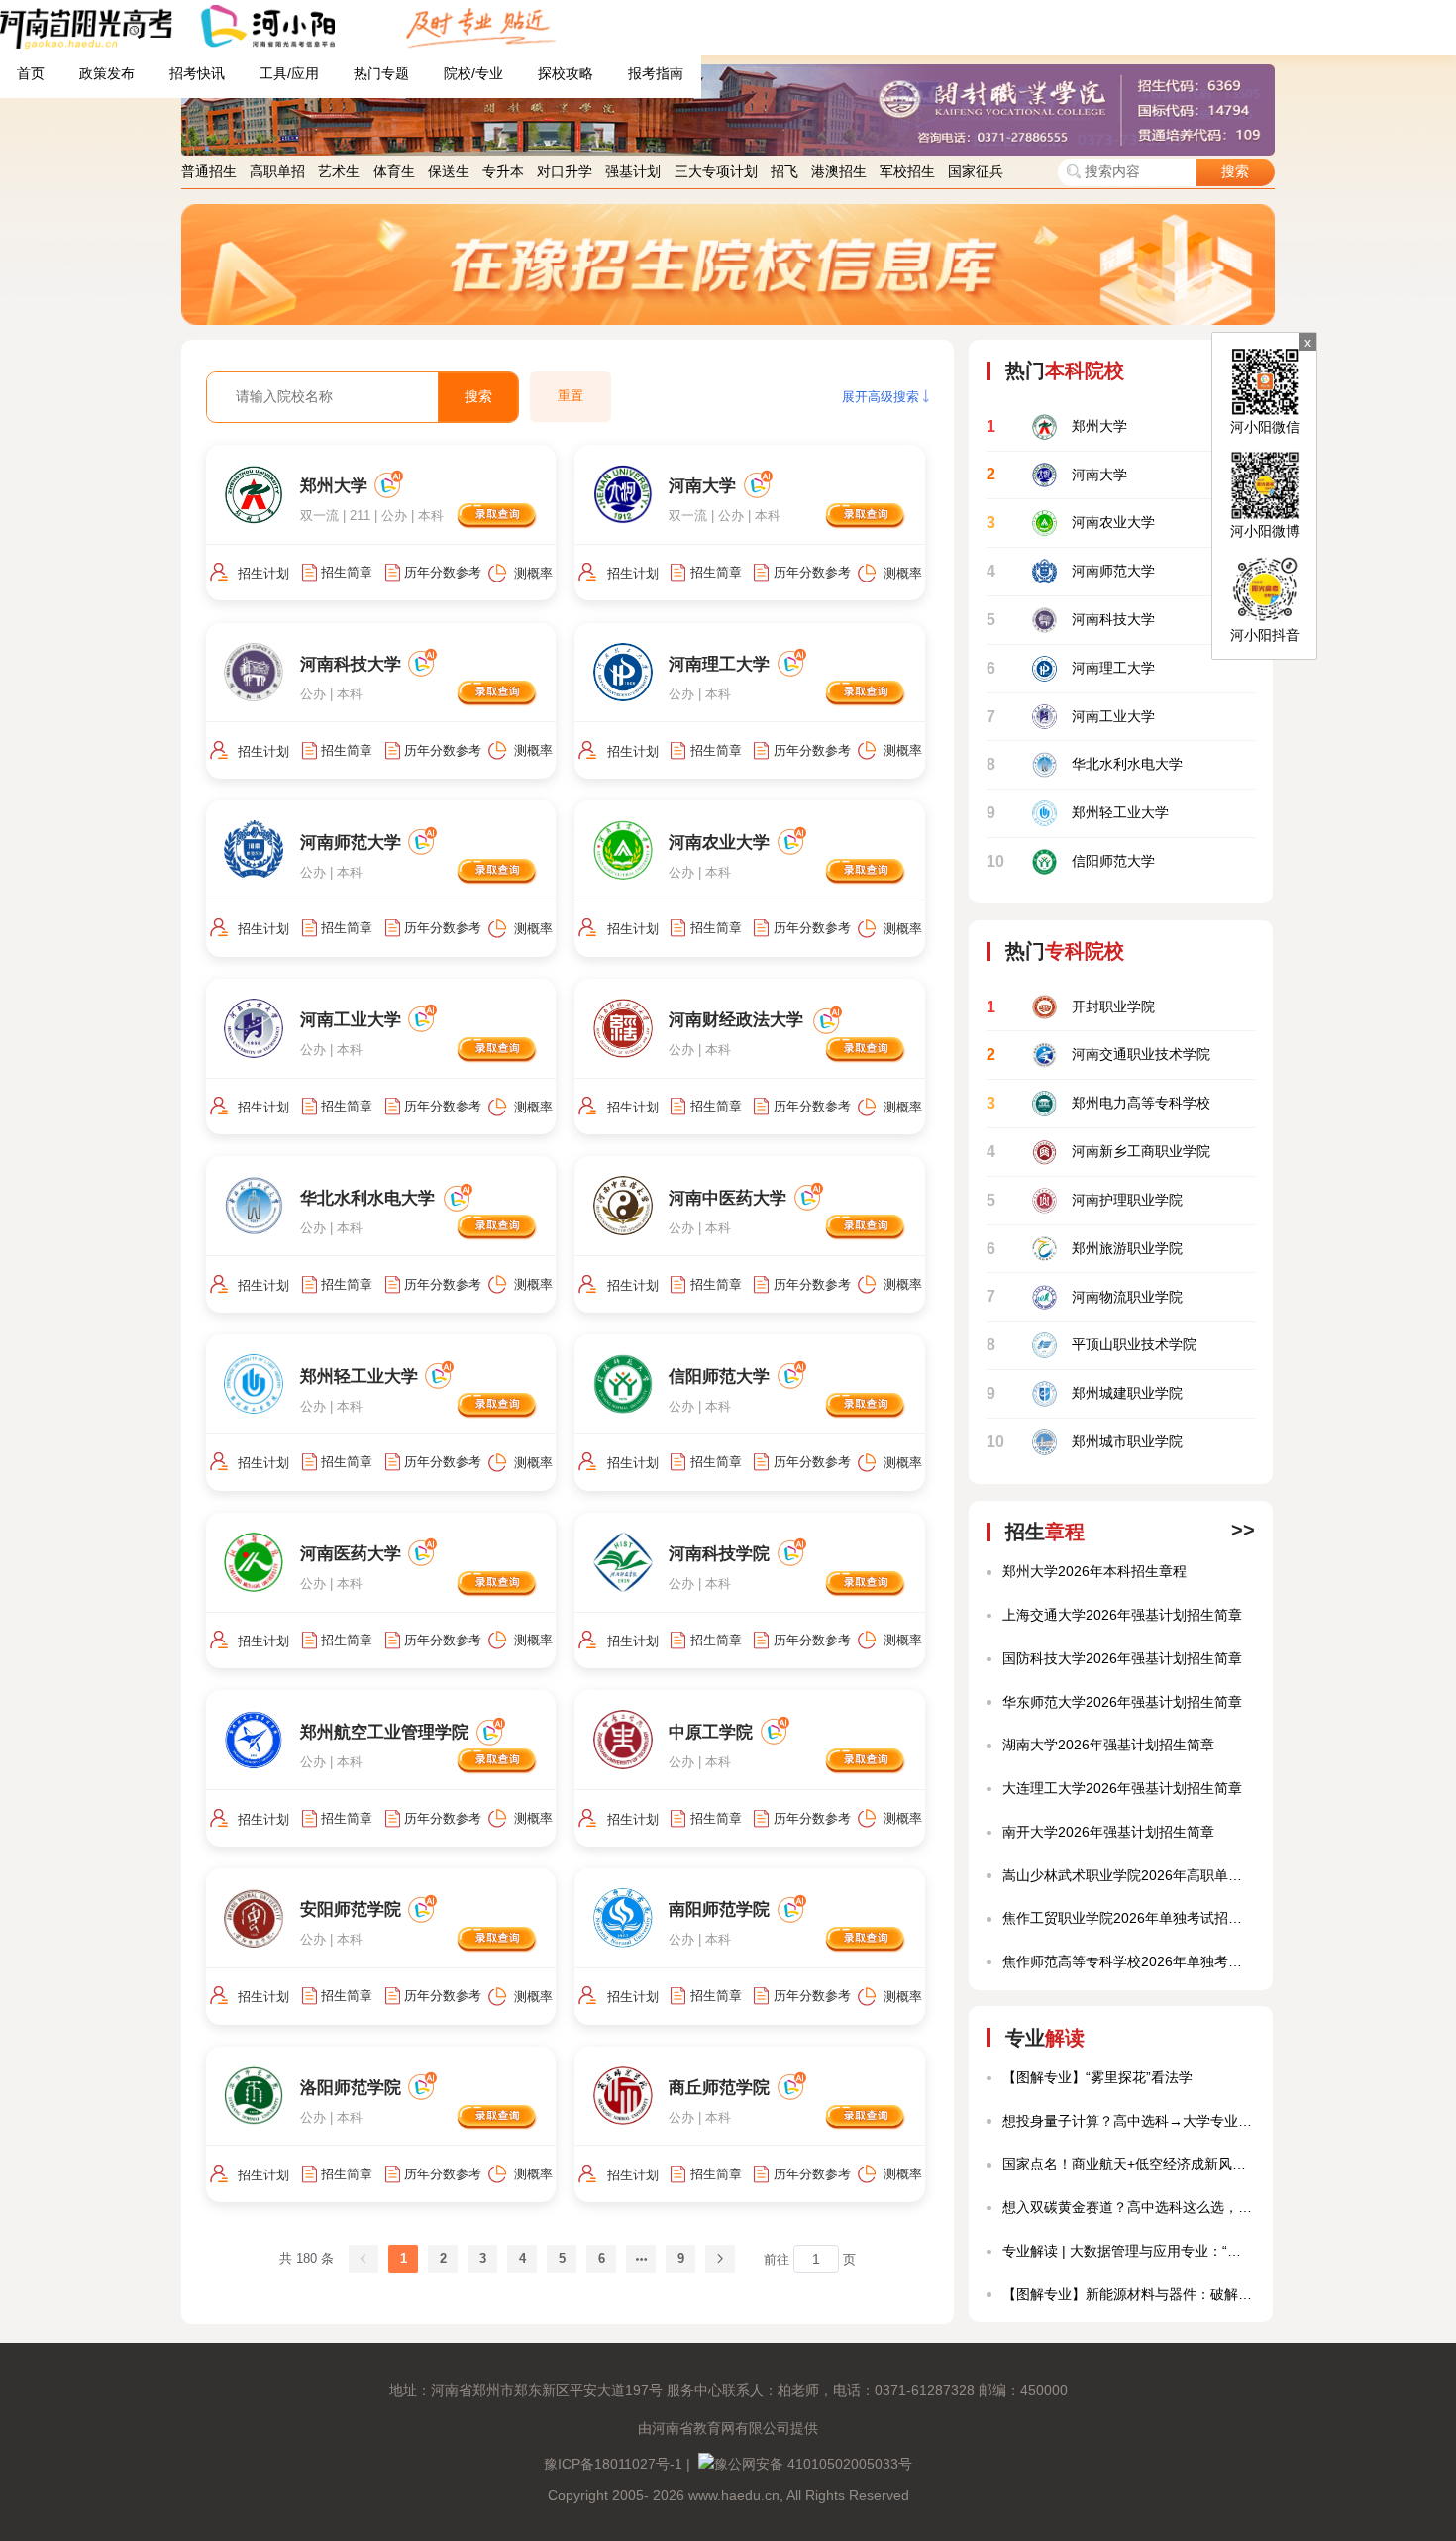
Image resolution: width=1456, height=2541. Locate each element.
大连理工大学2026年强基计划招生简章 (1122, 1789)
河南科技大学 (1070, 620)
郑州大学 (1056, 426)
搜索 (1235, 172)
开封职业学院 (1070, 1007)
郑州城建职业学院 (1084, 1393)
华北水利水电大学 (1084, 764)
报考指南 (656, 74)
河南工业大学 (1070, 717)
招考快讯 (197, 74)
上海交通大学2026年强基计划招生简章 (1122, 1615)
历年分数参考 (443, 572)
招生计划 (263, 573)
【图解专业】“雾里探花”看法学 (1097, 2078)
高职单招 (277, 172)
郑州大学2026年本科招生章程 (1094, 1572)
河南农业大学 (1070, 523)
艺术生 (339, 172)
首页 (31, 74)
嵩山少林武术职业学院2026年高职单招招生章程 (1128, 1876)
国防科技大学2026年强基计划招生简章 (1122, 1659)
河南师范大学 (1070, 571)
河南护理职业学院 (1084, 1200)
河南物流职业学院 (1084, 1296)
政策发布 (107, 74)
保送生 (449, 172)
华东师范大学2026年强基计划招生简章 (1122, 1702)
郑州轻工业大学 (1077, 813)
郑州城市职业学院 (1084, 1442)
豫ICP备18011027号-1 (613, 2464)
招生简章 (347, 572)
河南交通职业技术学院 (1098, 1055)
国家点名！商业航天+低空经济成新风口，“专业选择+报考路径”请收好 (1128, 2164)
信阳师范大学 (1070, 861)
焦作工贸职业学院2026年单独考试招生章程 (1128, 1918)
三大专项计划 (716, 172)
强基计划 (633, 172)
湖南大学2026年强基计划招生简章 (1108, 1745)
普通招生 (209, 172)
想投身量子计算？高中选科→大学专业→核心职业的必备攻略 (1128, 2121)
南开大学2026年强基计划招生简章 (1108, 1832)
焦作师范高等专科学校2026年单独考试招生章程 (1128, 1962)
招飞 (784, 172)
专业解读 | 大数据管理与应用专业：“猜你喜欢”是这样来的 (1128, 2251)
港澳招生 (839, 172)
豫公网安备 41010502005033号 (813, 2464)
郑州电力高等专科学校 (1098, 1103)
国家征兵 (976, 172)
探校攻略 (566, 74)
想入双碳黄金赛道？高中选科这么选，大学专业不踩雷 (1128, 2208)
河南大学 (1056, 474)
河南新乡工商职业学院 (1098, 1152)
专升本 (503, 172)
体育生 (394, 172)
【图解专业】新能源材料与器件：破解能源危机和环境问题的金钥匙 (1128, 2295)
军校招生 (907, 172)
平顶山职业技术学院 (1091, 1345)
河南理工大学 (1070, 668)
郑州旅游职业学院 (1084, 1249)
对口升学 (565, 172)
